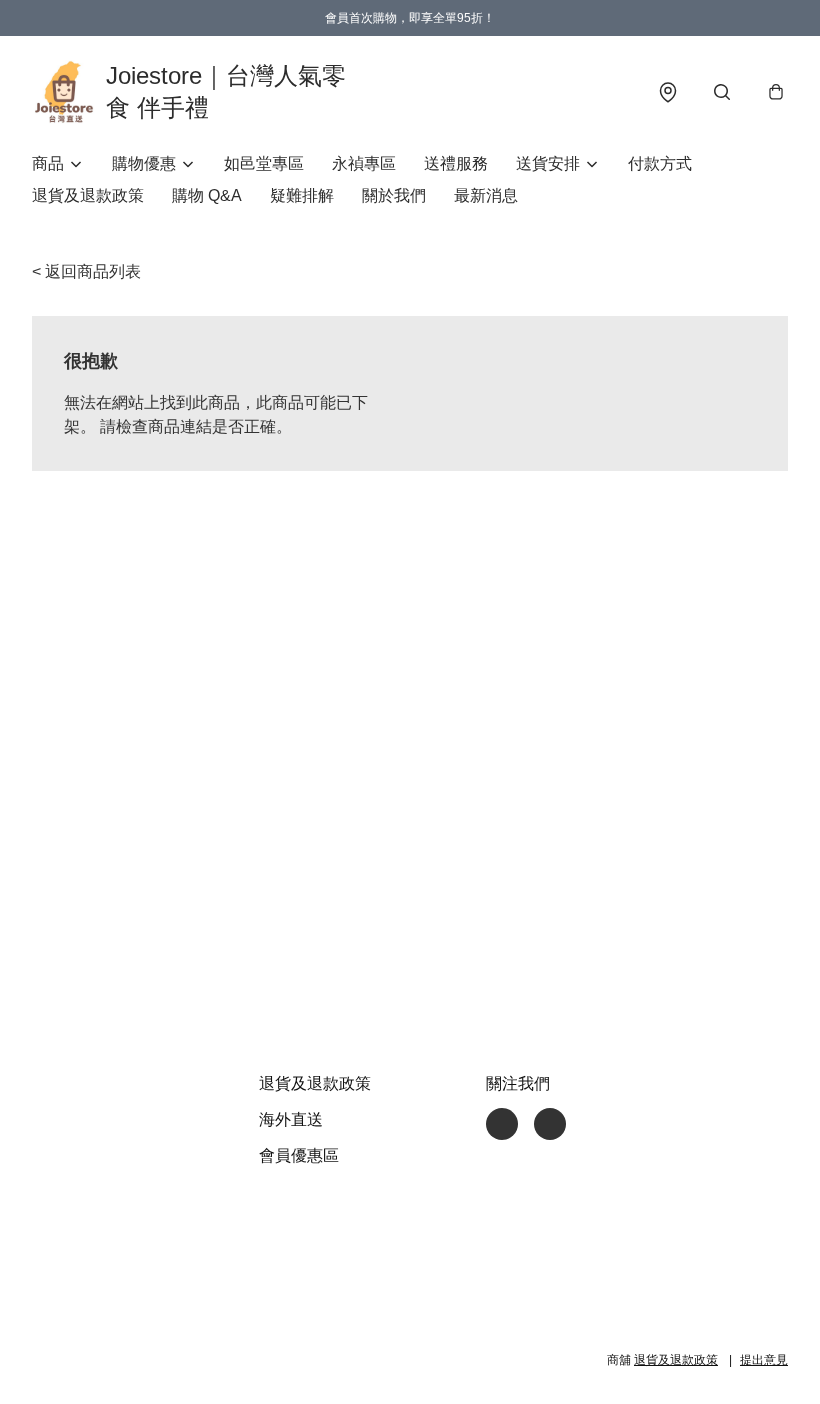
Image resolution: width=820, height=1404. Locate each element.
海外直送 (291, 1119)
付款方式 (660, 163)
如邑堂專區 (264, 163)
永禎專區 (364, 163)
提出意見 (764, 1360)
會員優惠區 (299, 1155)
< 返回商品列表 (86, 271)
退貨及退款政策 (88, 195)
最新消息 (486, 195)
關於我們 (394, 195)
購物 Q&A (207, 195)
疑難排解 (302, 195)
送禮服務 (456, 163)
